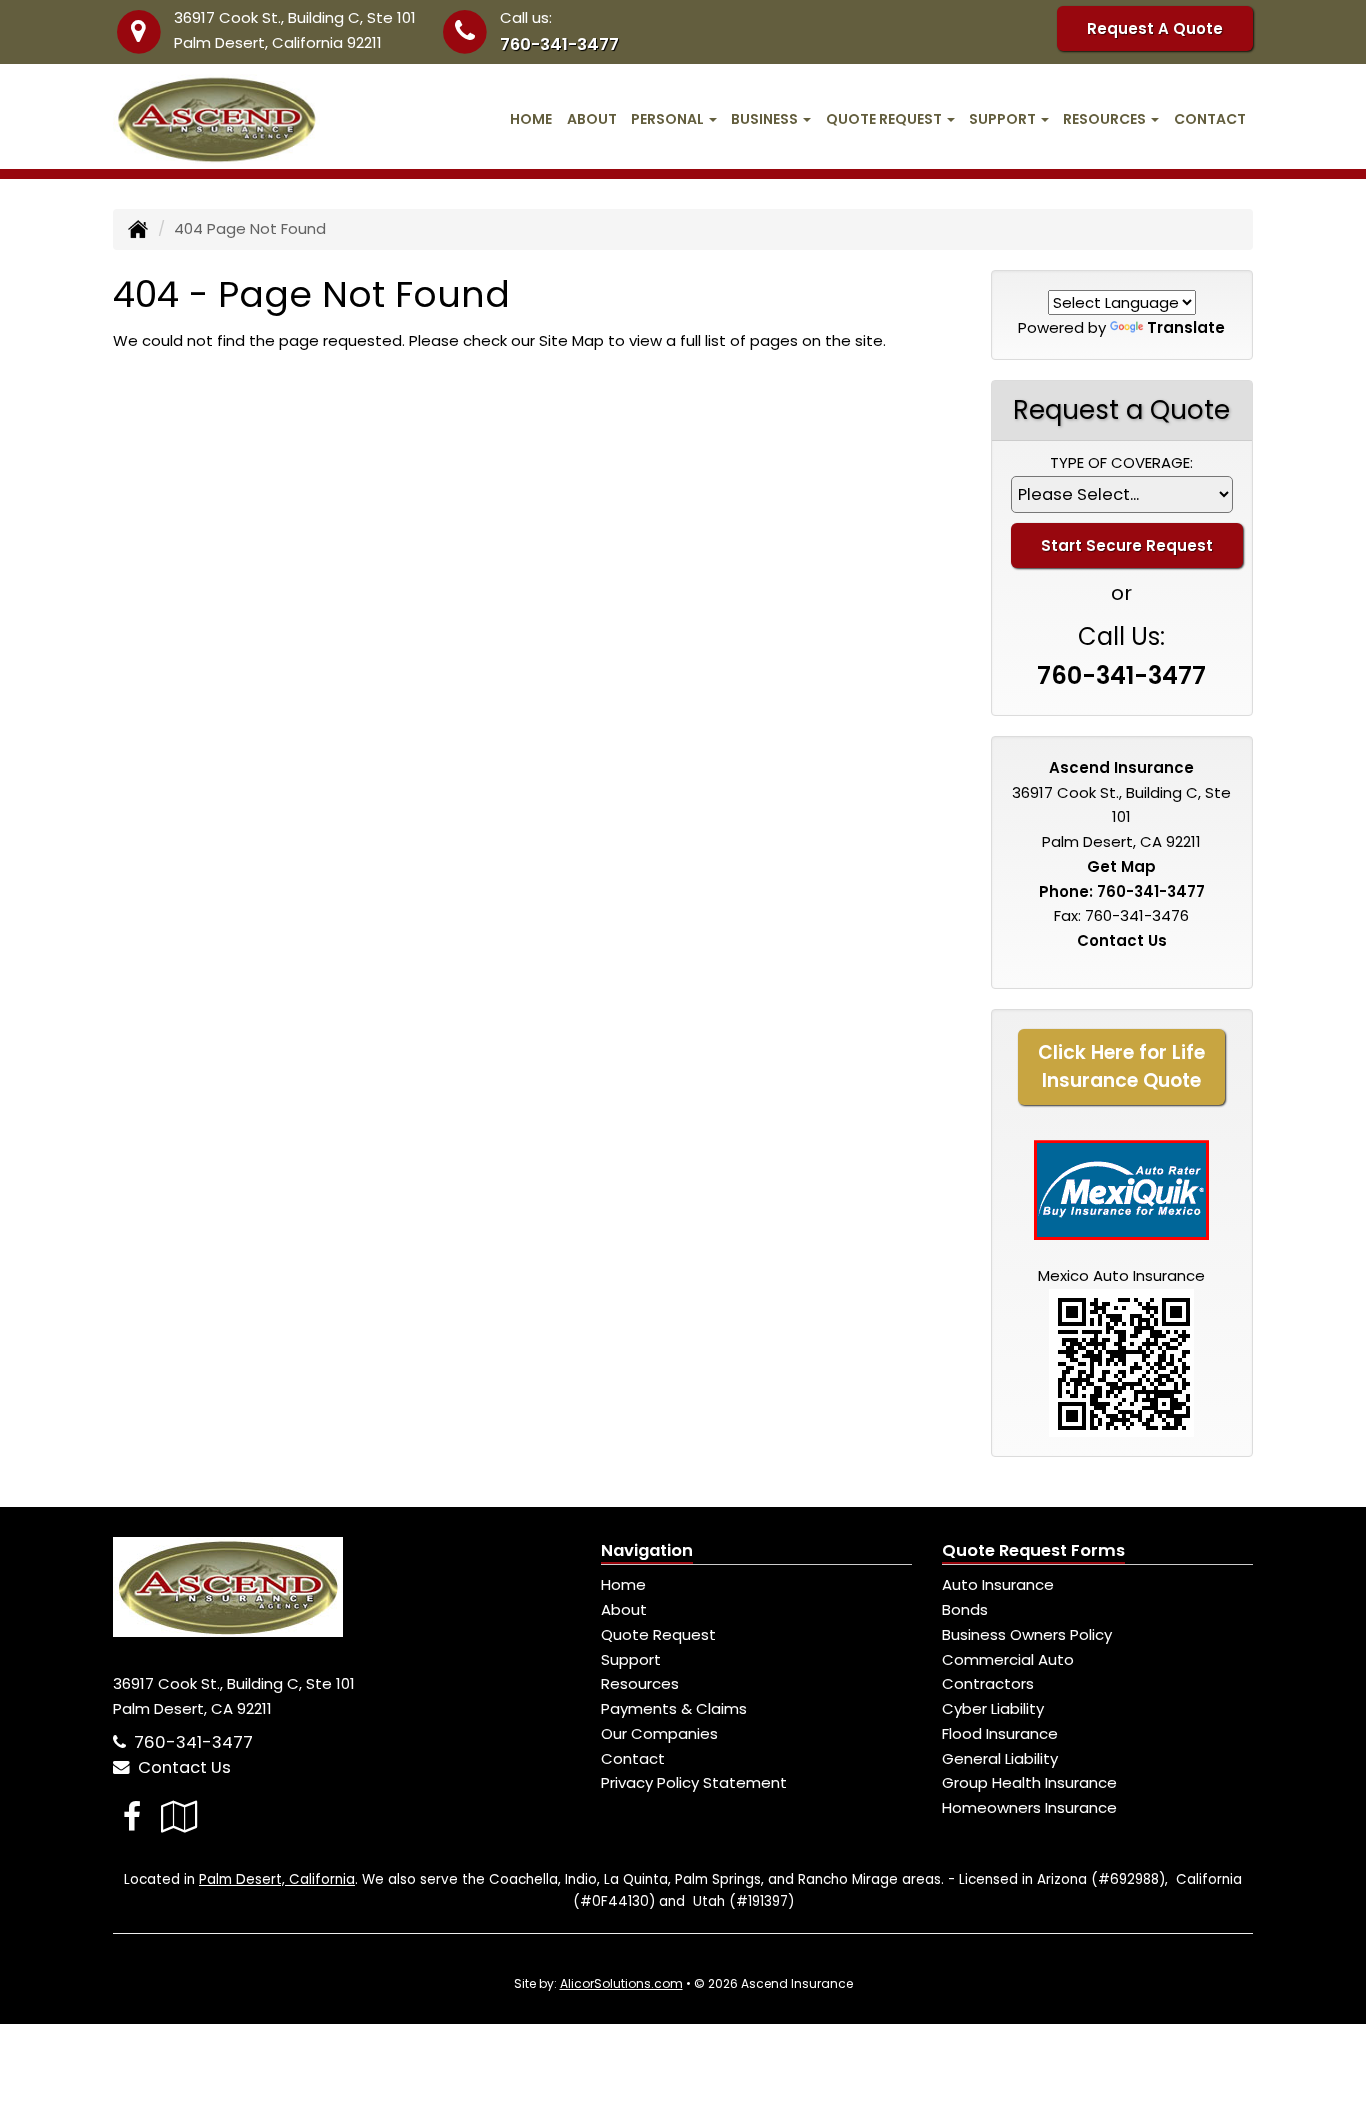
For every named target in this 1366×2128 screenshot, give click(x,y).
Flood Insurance (1000, 1733)
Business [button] (766, 119)
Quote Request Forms (1033, 1550)
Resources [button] (1106, 119)
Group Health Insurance (1029, 1782)
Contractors (988, 1683)
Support (631, 1659)
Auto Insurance (998, 1584)
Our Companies (659, 1733)
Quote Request (658, 1634)
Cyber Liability (993, 1708)
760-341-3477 (559, 44)
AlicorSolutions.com (621, 1983)
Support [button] (1004, 119)
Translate (1186, 327)
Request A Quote (1155, 28)
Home (531, 119)
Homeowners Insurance (1029, 1807)
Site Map (571, 340)
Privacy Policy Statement (694, 1782)
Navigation (647, 1550)
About (592, 119)
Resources (640, 1683)
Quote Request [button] (885, 119)
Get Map (1121, 866)
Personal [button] (669, 119)
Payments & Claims (674, 1708)
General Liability (1000, 1758)
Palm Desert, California (277, 1879)
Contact (1210, 119)
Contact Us (1122, 940)
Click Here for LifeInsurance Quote (1121, 1066)
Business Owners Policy (1027, 1634)
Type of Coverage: (1121, 462)
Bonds (965, 1609)
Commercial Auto (1008, 1659)
